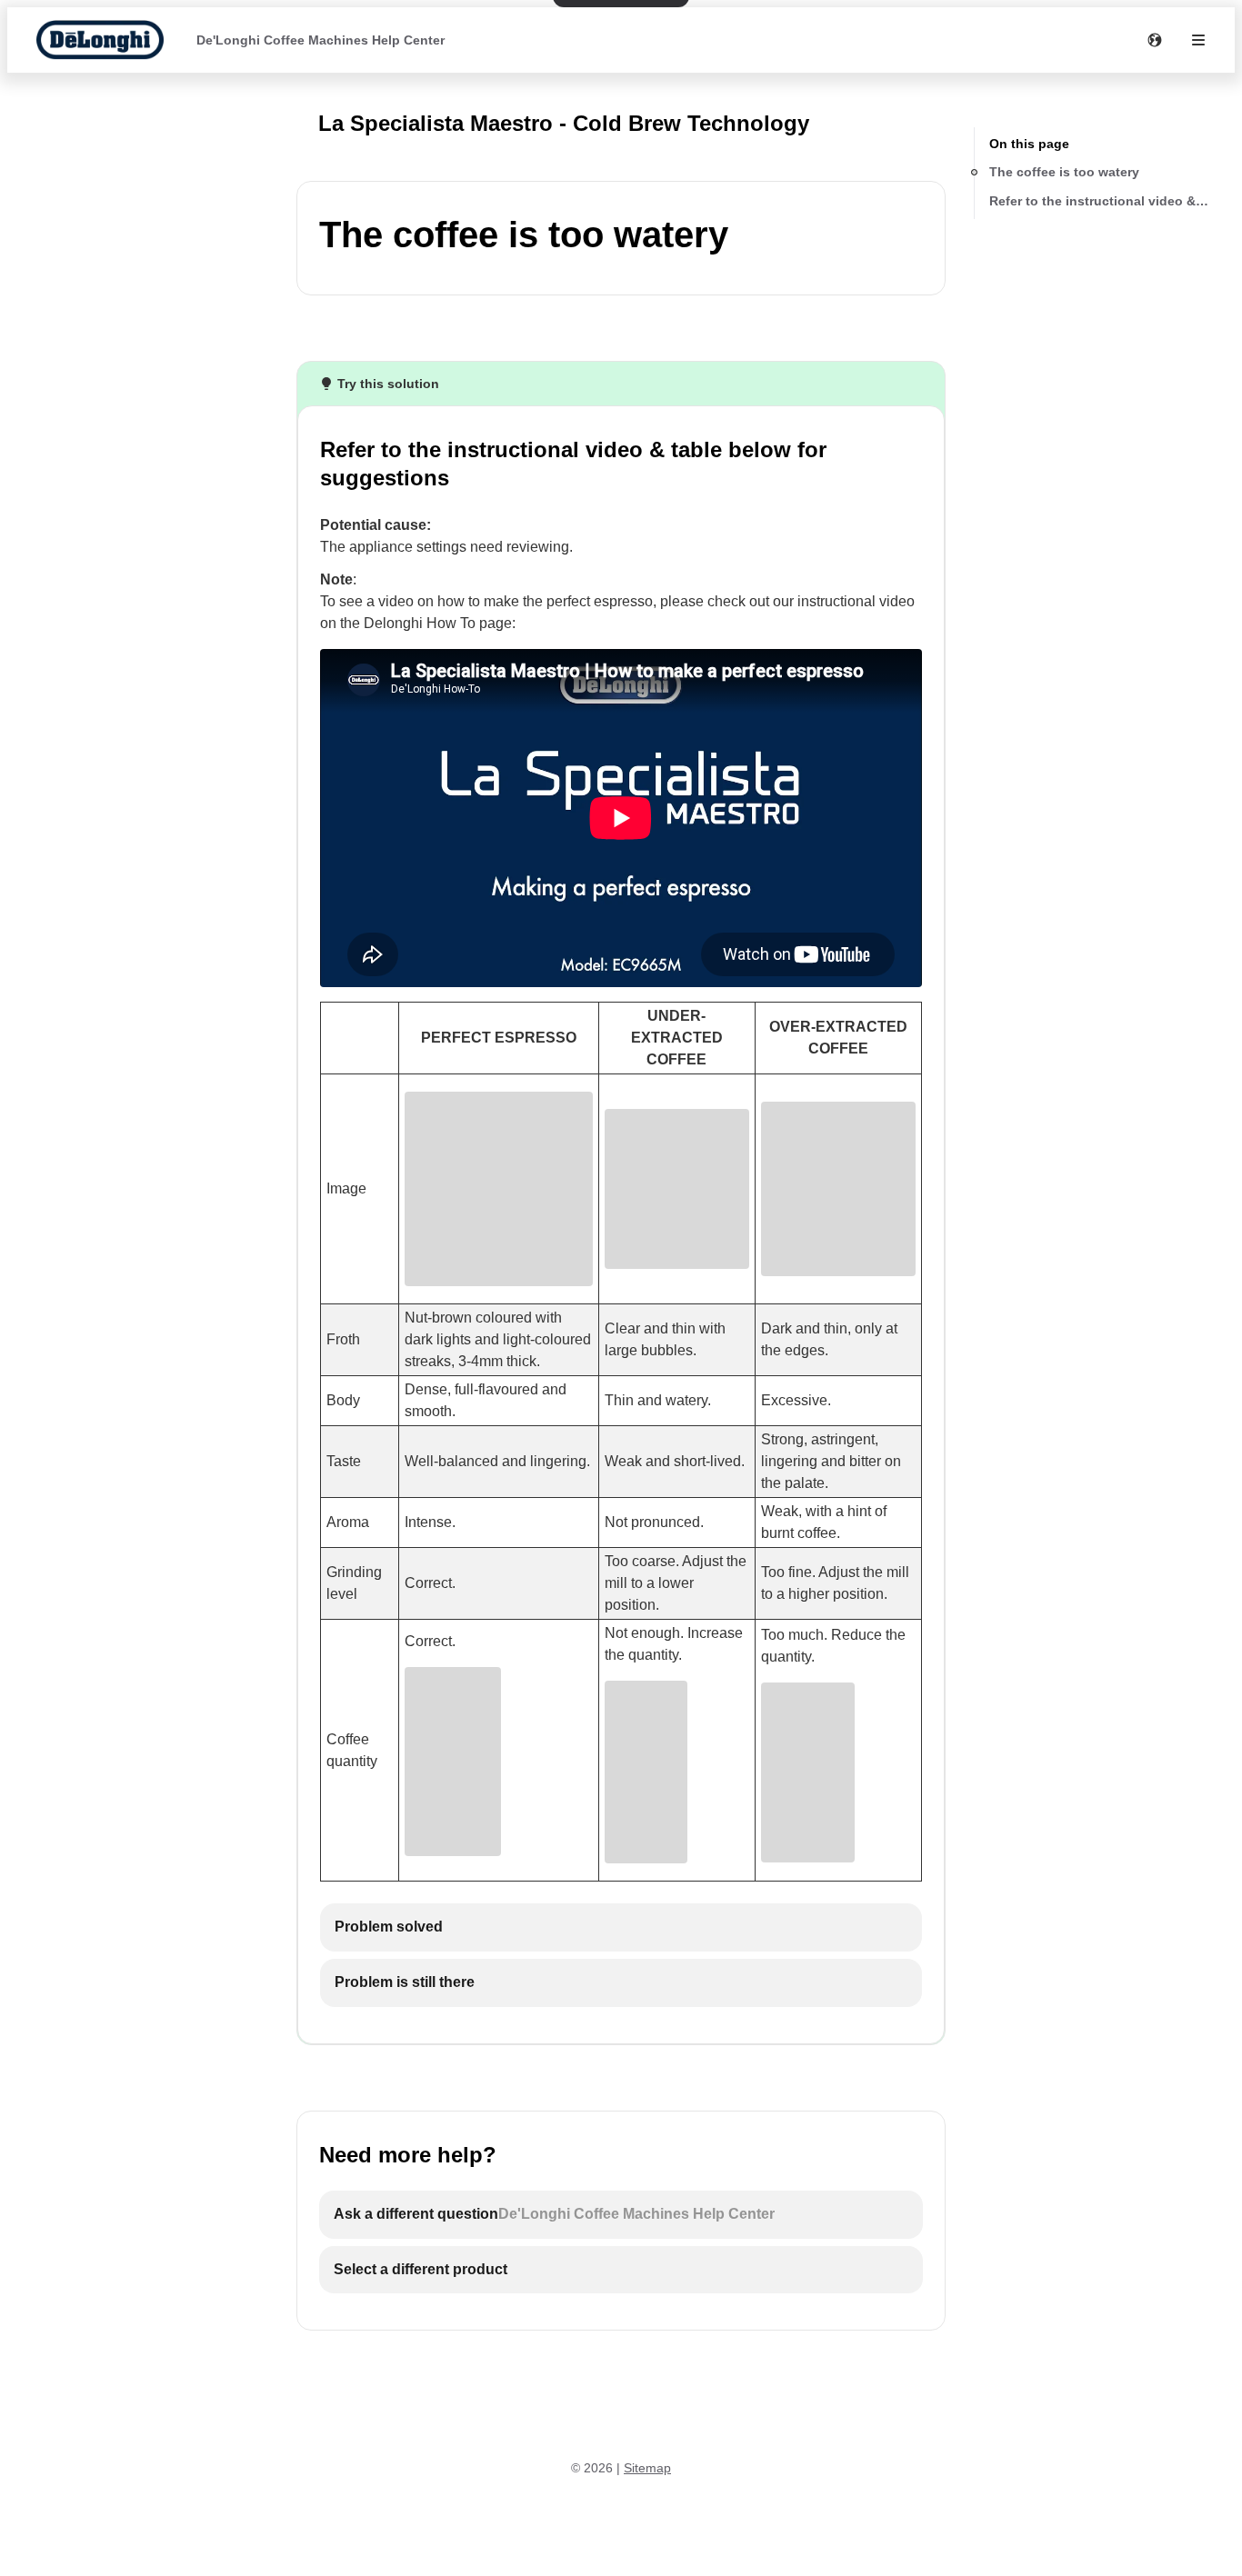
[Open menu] (1198, 40)
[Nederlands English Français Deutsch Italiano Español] (1155, 40)
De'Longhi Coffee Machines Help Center (321, 40)
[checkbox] (621, 1927)
